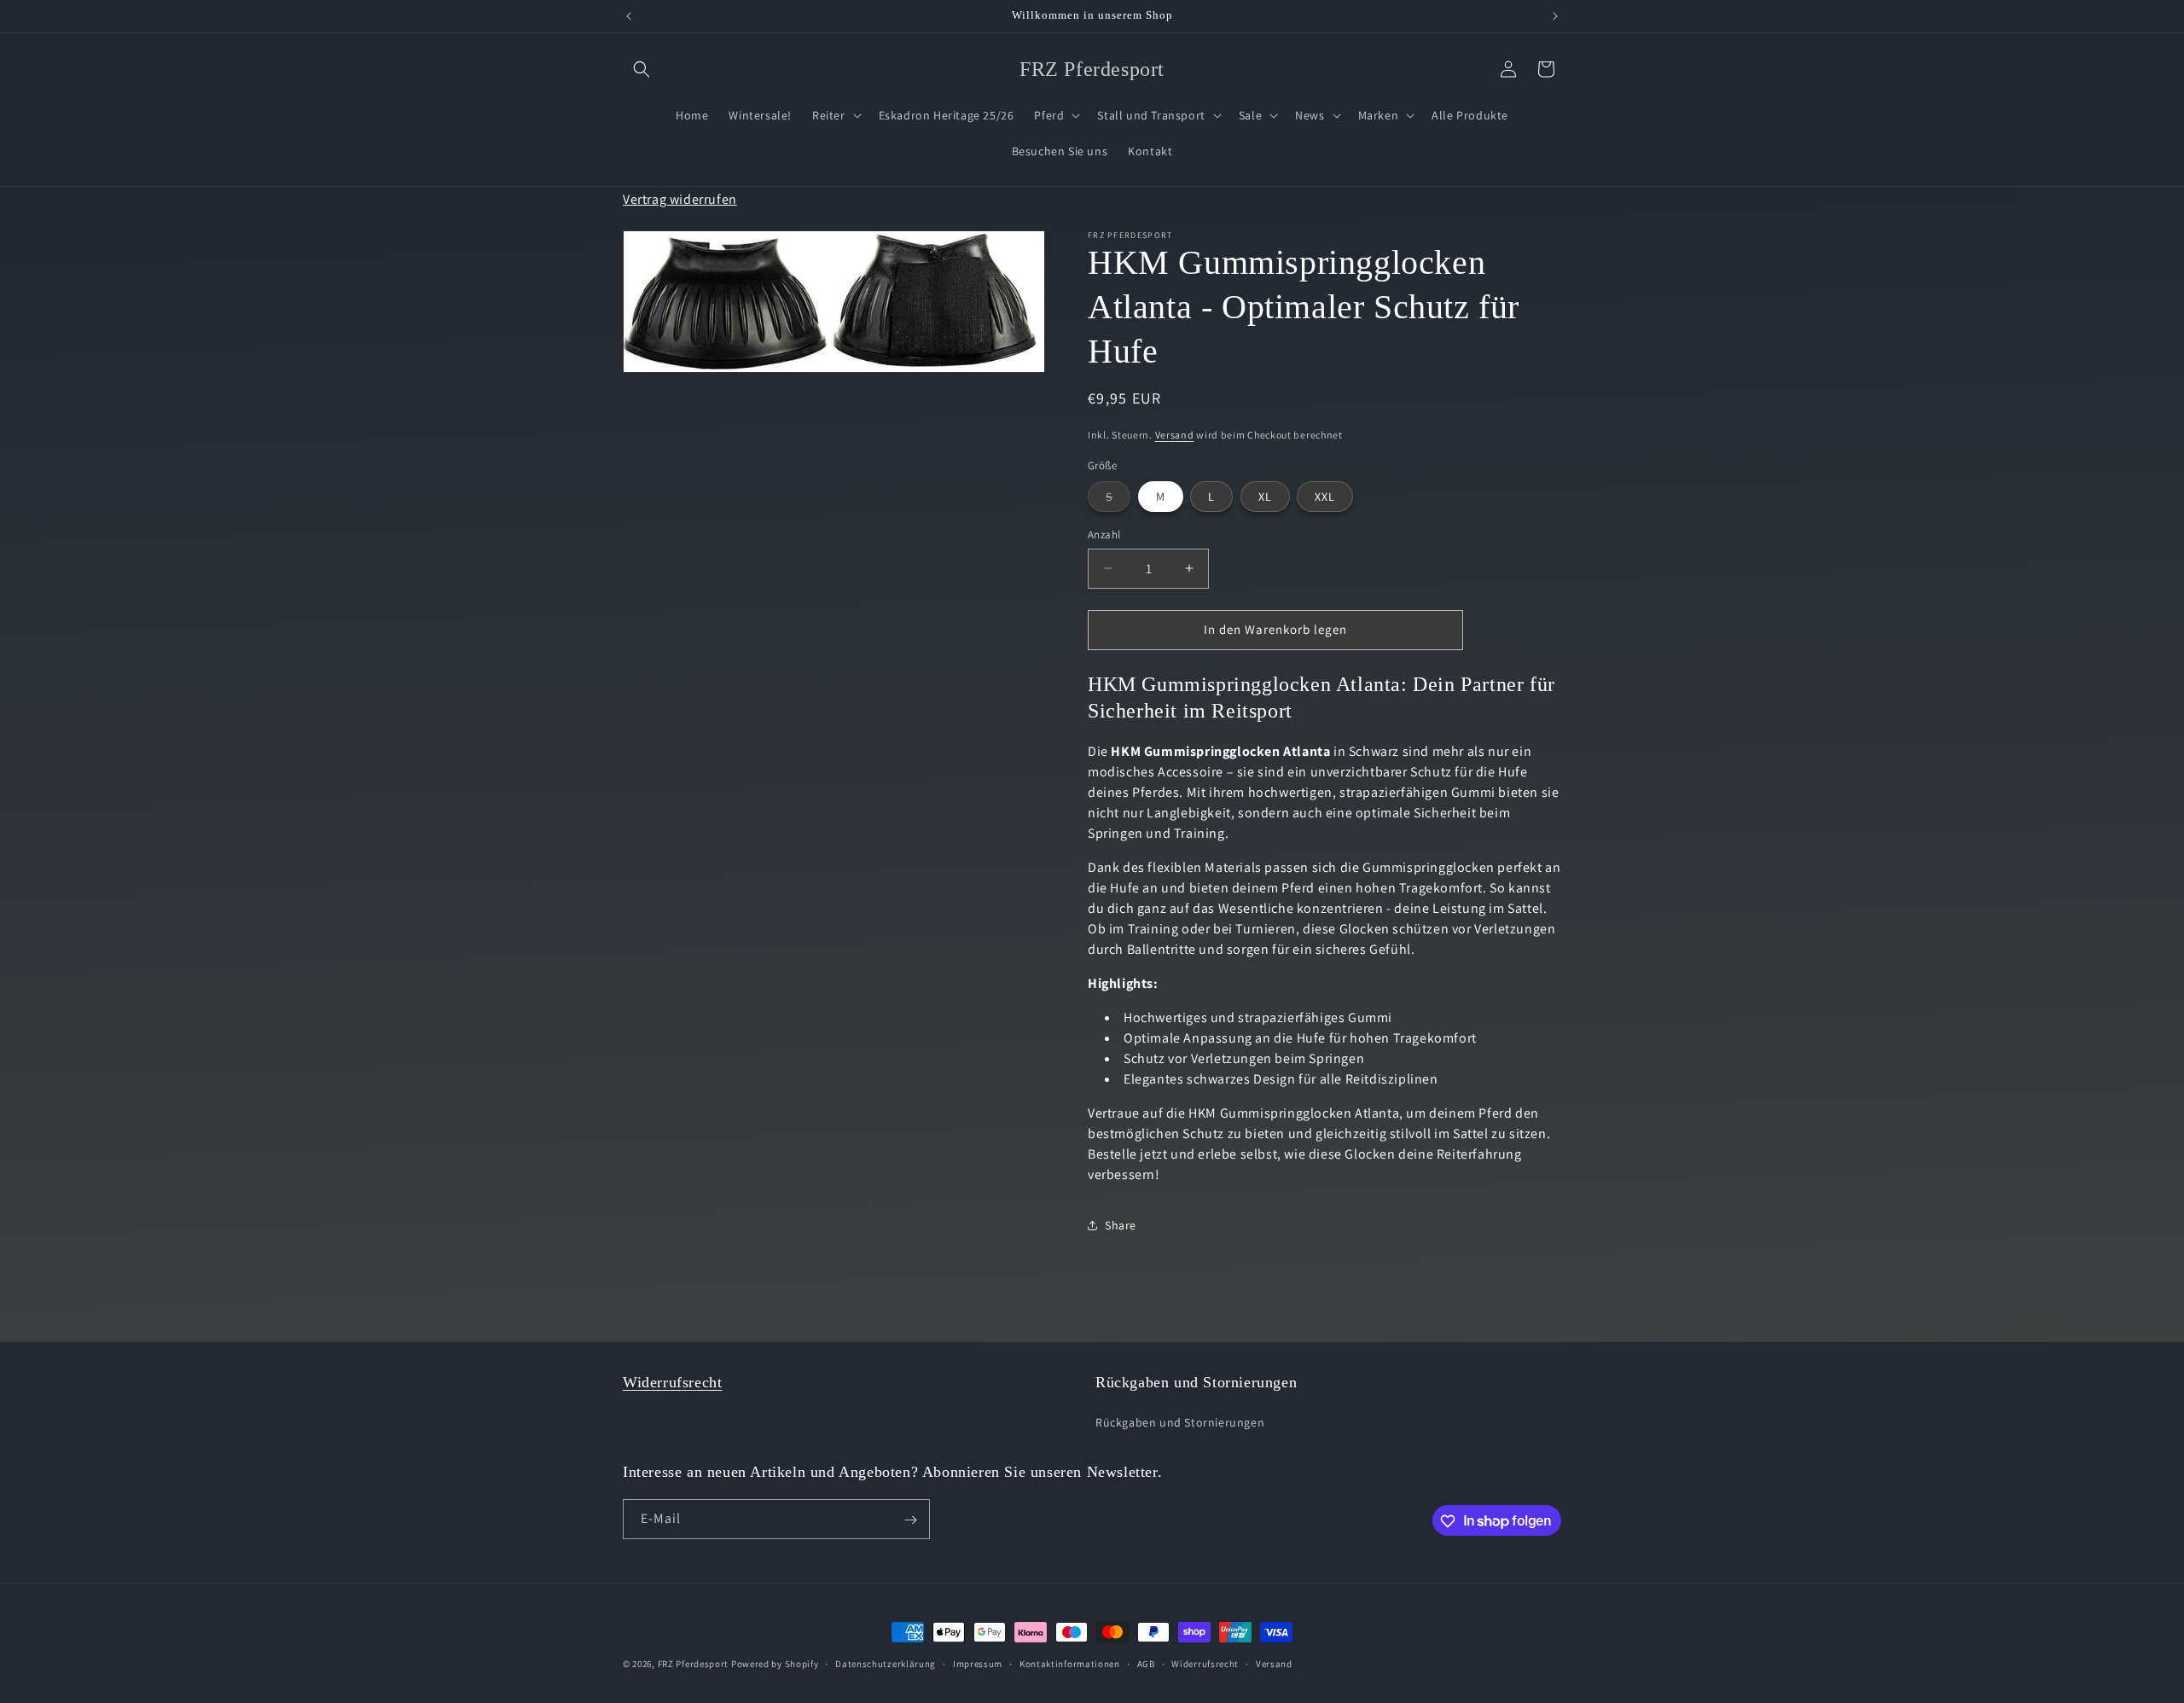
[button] (642, 69)
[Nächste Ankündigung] (1555, 16)
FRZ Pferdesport (694, 1664)
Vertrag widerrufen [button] (680, 200)
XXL (1325, 497)
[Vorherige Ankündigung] (629, 16)
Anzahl (1104, 535)
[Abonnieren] (910, 1520)
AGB (1146, 1663)
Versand (1175, 435)
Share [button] (1121, 1224)
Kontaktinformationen (1070, 1663)
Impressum (978, 1663)
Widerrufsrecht (672, 1382)
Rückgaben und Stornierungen (1180, 1421)
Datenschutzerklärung (886, 1663)
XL (1265, 497)
